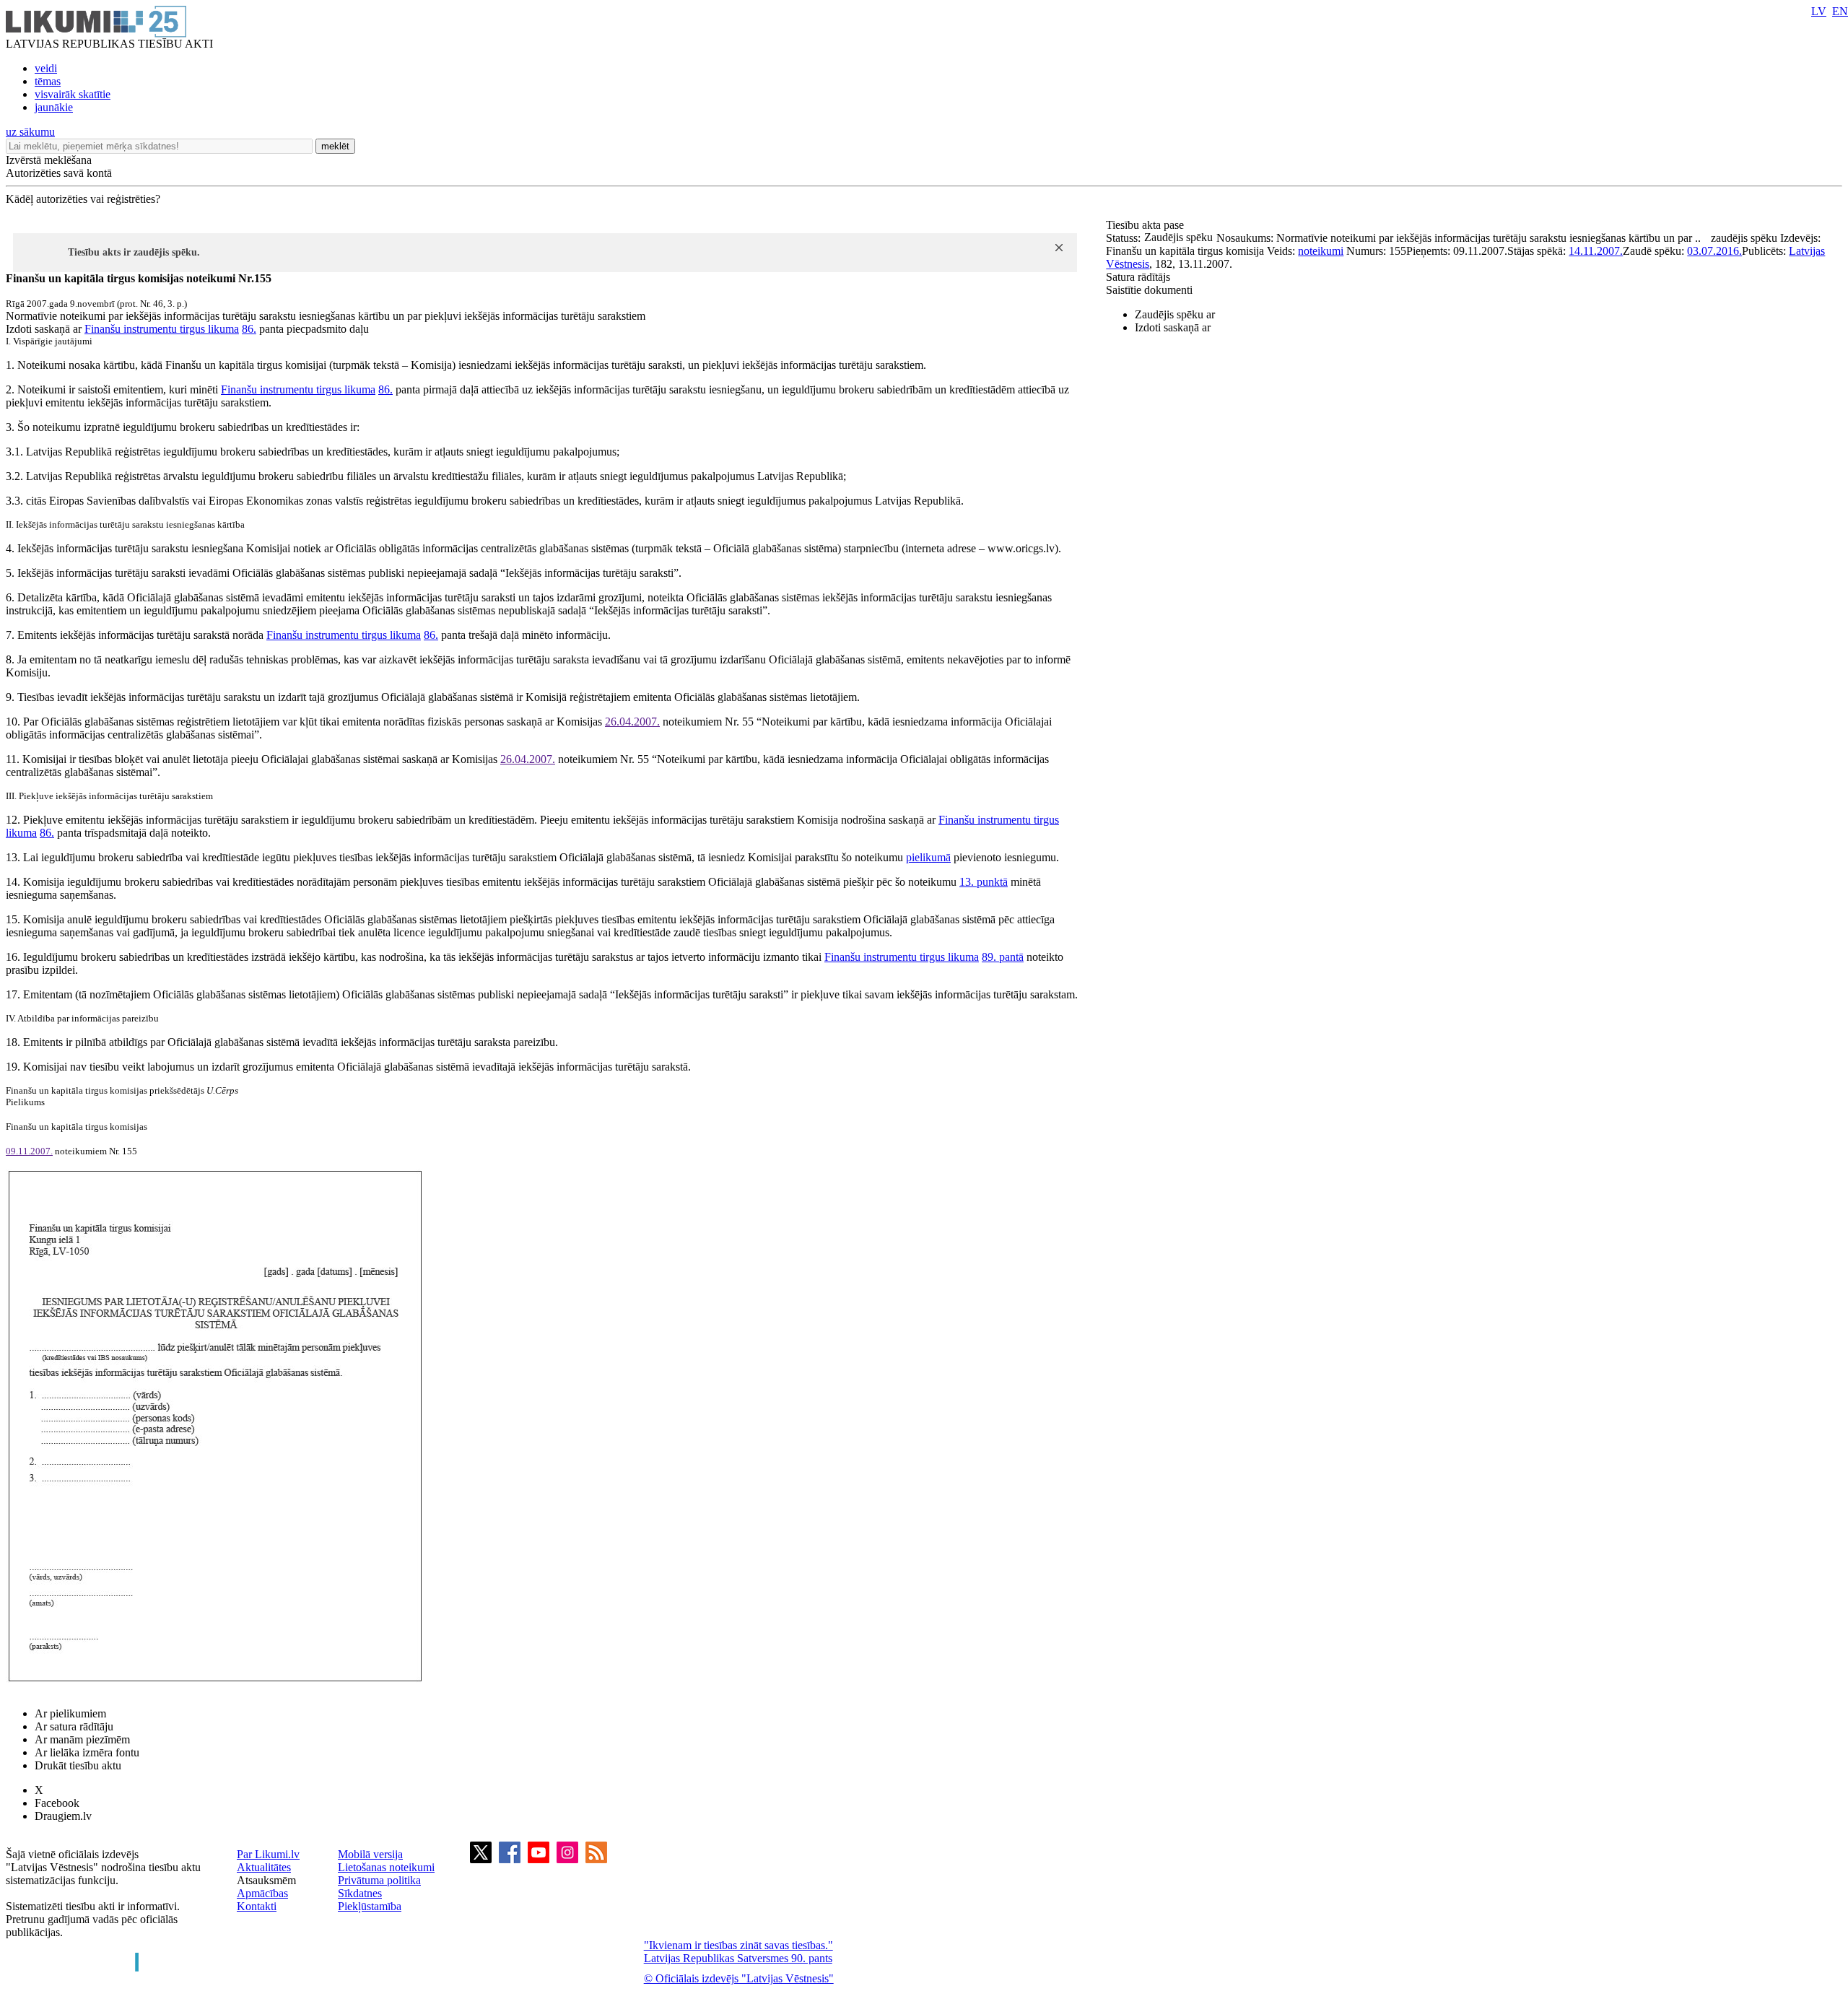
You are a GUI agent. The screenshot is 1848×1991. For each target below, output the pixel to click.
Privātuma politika (379, 1880)
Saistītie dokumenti (1149, 290)
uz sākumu (30, 132)
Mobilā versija (370, 1854)
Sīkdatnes (360, 1893)
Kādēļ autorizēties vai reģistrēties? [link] (83, 199)
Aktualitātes (264, 1867)
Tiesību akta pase (1146, 225)
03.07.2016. (1714, 251)
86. (249, 329)
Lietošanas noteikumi (386, 1867)
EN (1840, 11)
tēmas (48, 81)
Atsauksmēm (266, 1880)
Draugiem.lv (63, 1816)
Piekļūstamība (370, 1906)
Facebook (57, 1803)
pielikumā (928, 857)
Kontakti (257, 1906)
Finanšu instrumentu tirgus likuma (162, 329)
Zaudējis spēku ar (1175, 314)
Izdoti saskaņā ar (1173, 327)
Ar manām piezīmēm (82, 1739)
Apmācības (262, 1893)
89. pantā (1003, 957)
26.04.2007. (632, 722)
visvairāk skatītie (73, 94)
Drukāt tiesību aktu (78, 1765)
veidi (46, 68)
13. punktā (984, 882)
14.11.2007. (1596, 251)
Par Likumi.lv (268, 1854)
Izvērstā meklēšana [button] (49, 160)
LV (1819, 11)
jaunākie (54, 107)
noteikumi (1321, 251)
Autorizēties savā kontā (59, 173)
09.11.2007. (29, 1151)
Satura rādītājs (1138, 277)
